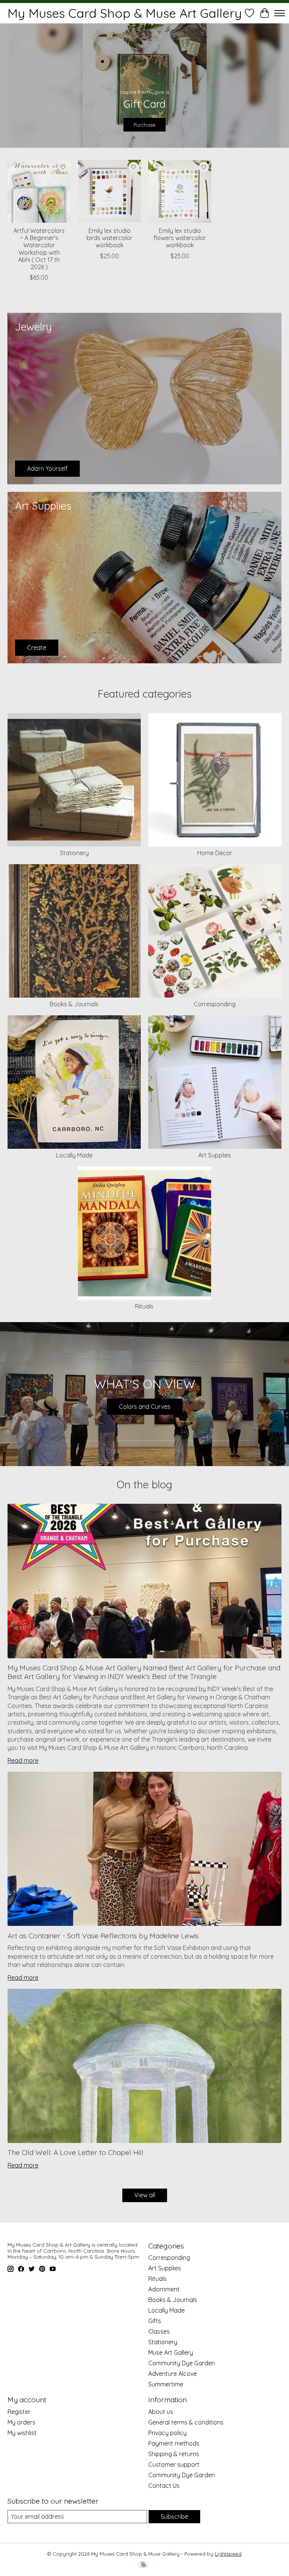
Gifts (155, 2321)
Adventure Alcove (173, 2374)
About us (161, 2412)
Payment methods (174, 2443)
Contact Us (164, 2486)
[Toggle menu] (280, 13)
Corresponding (215, 1004)
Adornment (164, 2289)
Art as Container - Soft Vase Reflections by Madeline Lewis (103, 1936)
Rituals (144, 1306)
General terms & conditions (186, 2422)
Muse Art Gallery (171, 2353)
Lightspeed (228, 2554)
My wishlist (22, 2433)
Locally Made (74, 1155)
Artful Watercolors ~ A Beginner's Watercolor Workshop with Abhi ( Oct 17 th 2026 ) (39, 249)
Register (19, 2412)
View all (145, 2195)
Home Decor (215, 853)
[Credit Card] (143, 2565)
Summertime (166, 2384)
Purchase (144, 124)
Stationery (74, 853)
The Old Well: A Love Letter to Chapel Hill (75, 2152)
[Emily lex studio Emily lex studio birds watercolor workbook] (109, 191)
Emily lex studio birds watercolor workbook (110, 238)
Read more (23, 1760)
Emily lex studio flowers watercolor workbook (180, 238)
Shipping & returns (174, 2454)
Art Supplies (215, 1155)
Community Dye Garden (182, 2363)
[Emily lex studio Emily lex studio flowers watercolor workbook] (180, 191)
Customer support (174, 2464)
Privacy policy (167, 2433)
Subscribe (174, 2516)
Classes (159, 2331)
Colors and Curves (145, 1407)
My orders (21, 2422)
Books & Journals (74, 1004)
